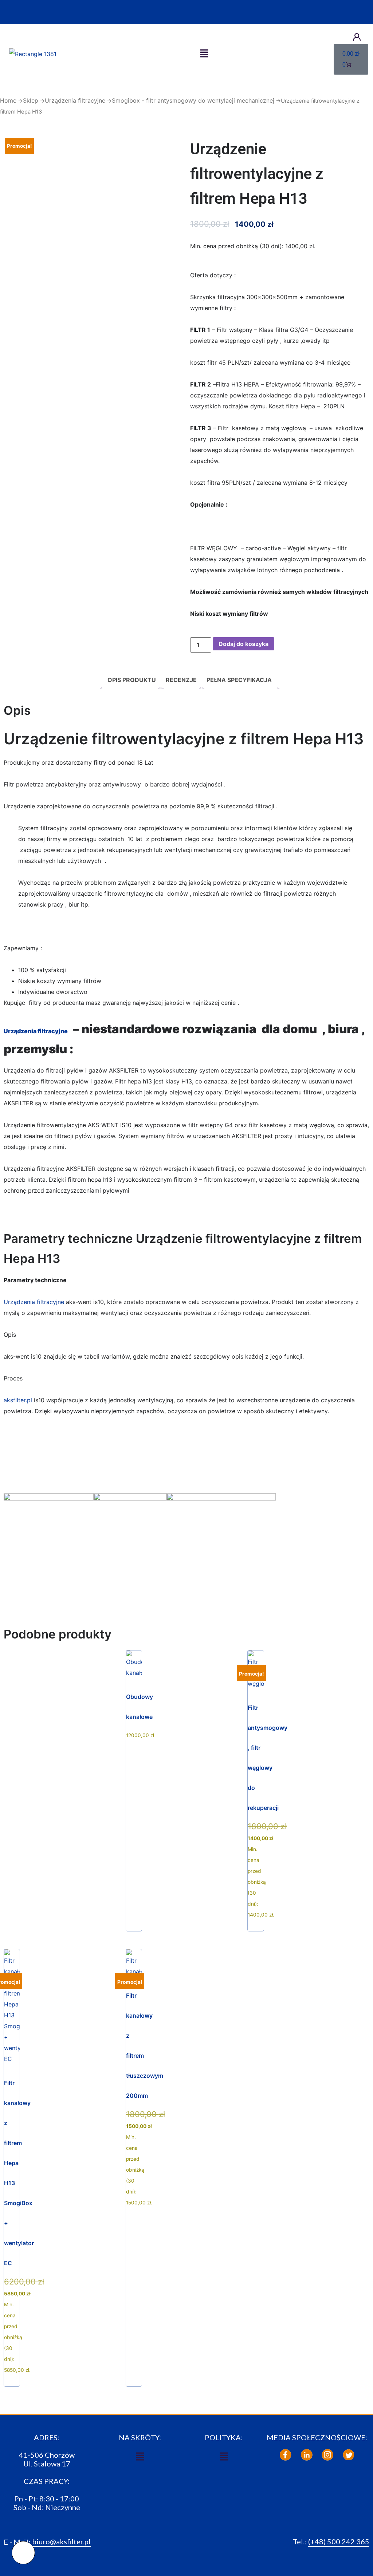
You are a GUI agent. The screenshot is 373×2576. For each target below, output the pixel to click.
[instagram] (327, 2455)
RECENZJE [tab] (181, 680)
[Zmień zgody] (23, 2553)
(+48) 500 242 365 (339, 2541)
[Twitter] (349, 2455)
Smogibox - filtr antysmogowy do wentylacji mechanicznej (193, 100)
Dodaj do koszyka (244, 644)
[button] (204, 54)
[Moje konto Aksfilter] (357, 37)
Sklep (31, 100)
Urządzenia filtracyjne (75, 100)
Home (8, 100)
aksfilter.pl (18, 1400)
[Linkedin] (307, 2455)
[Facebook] (286, 2455)
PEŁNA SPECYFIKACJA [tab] (239, 680)
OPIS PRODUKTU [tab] (132, 680)
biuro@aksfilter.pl (61, 2541)
